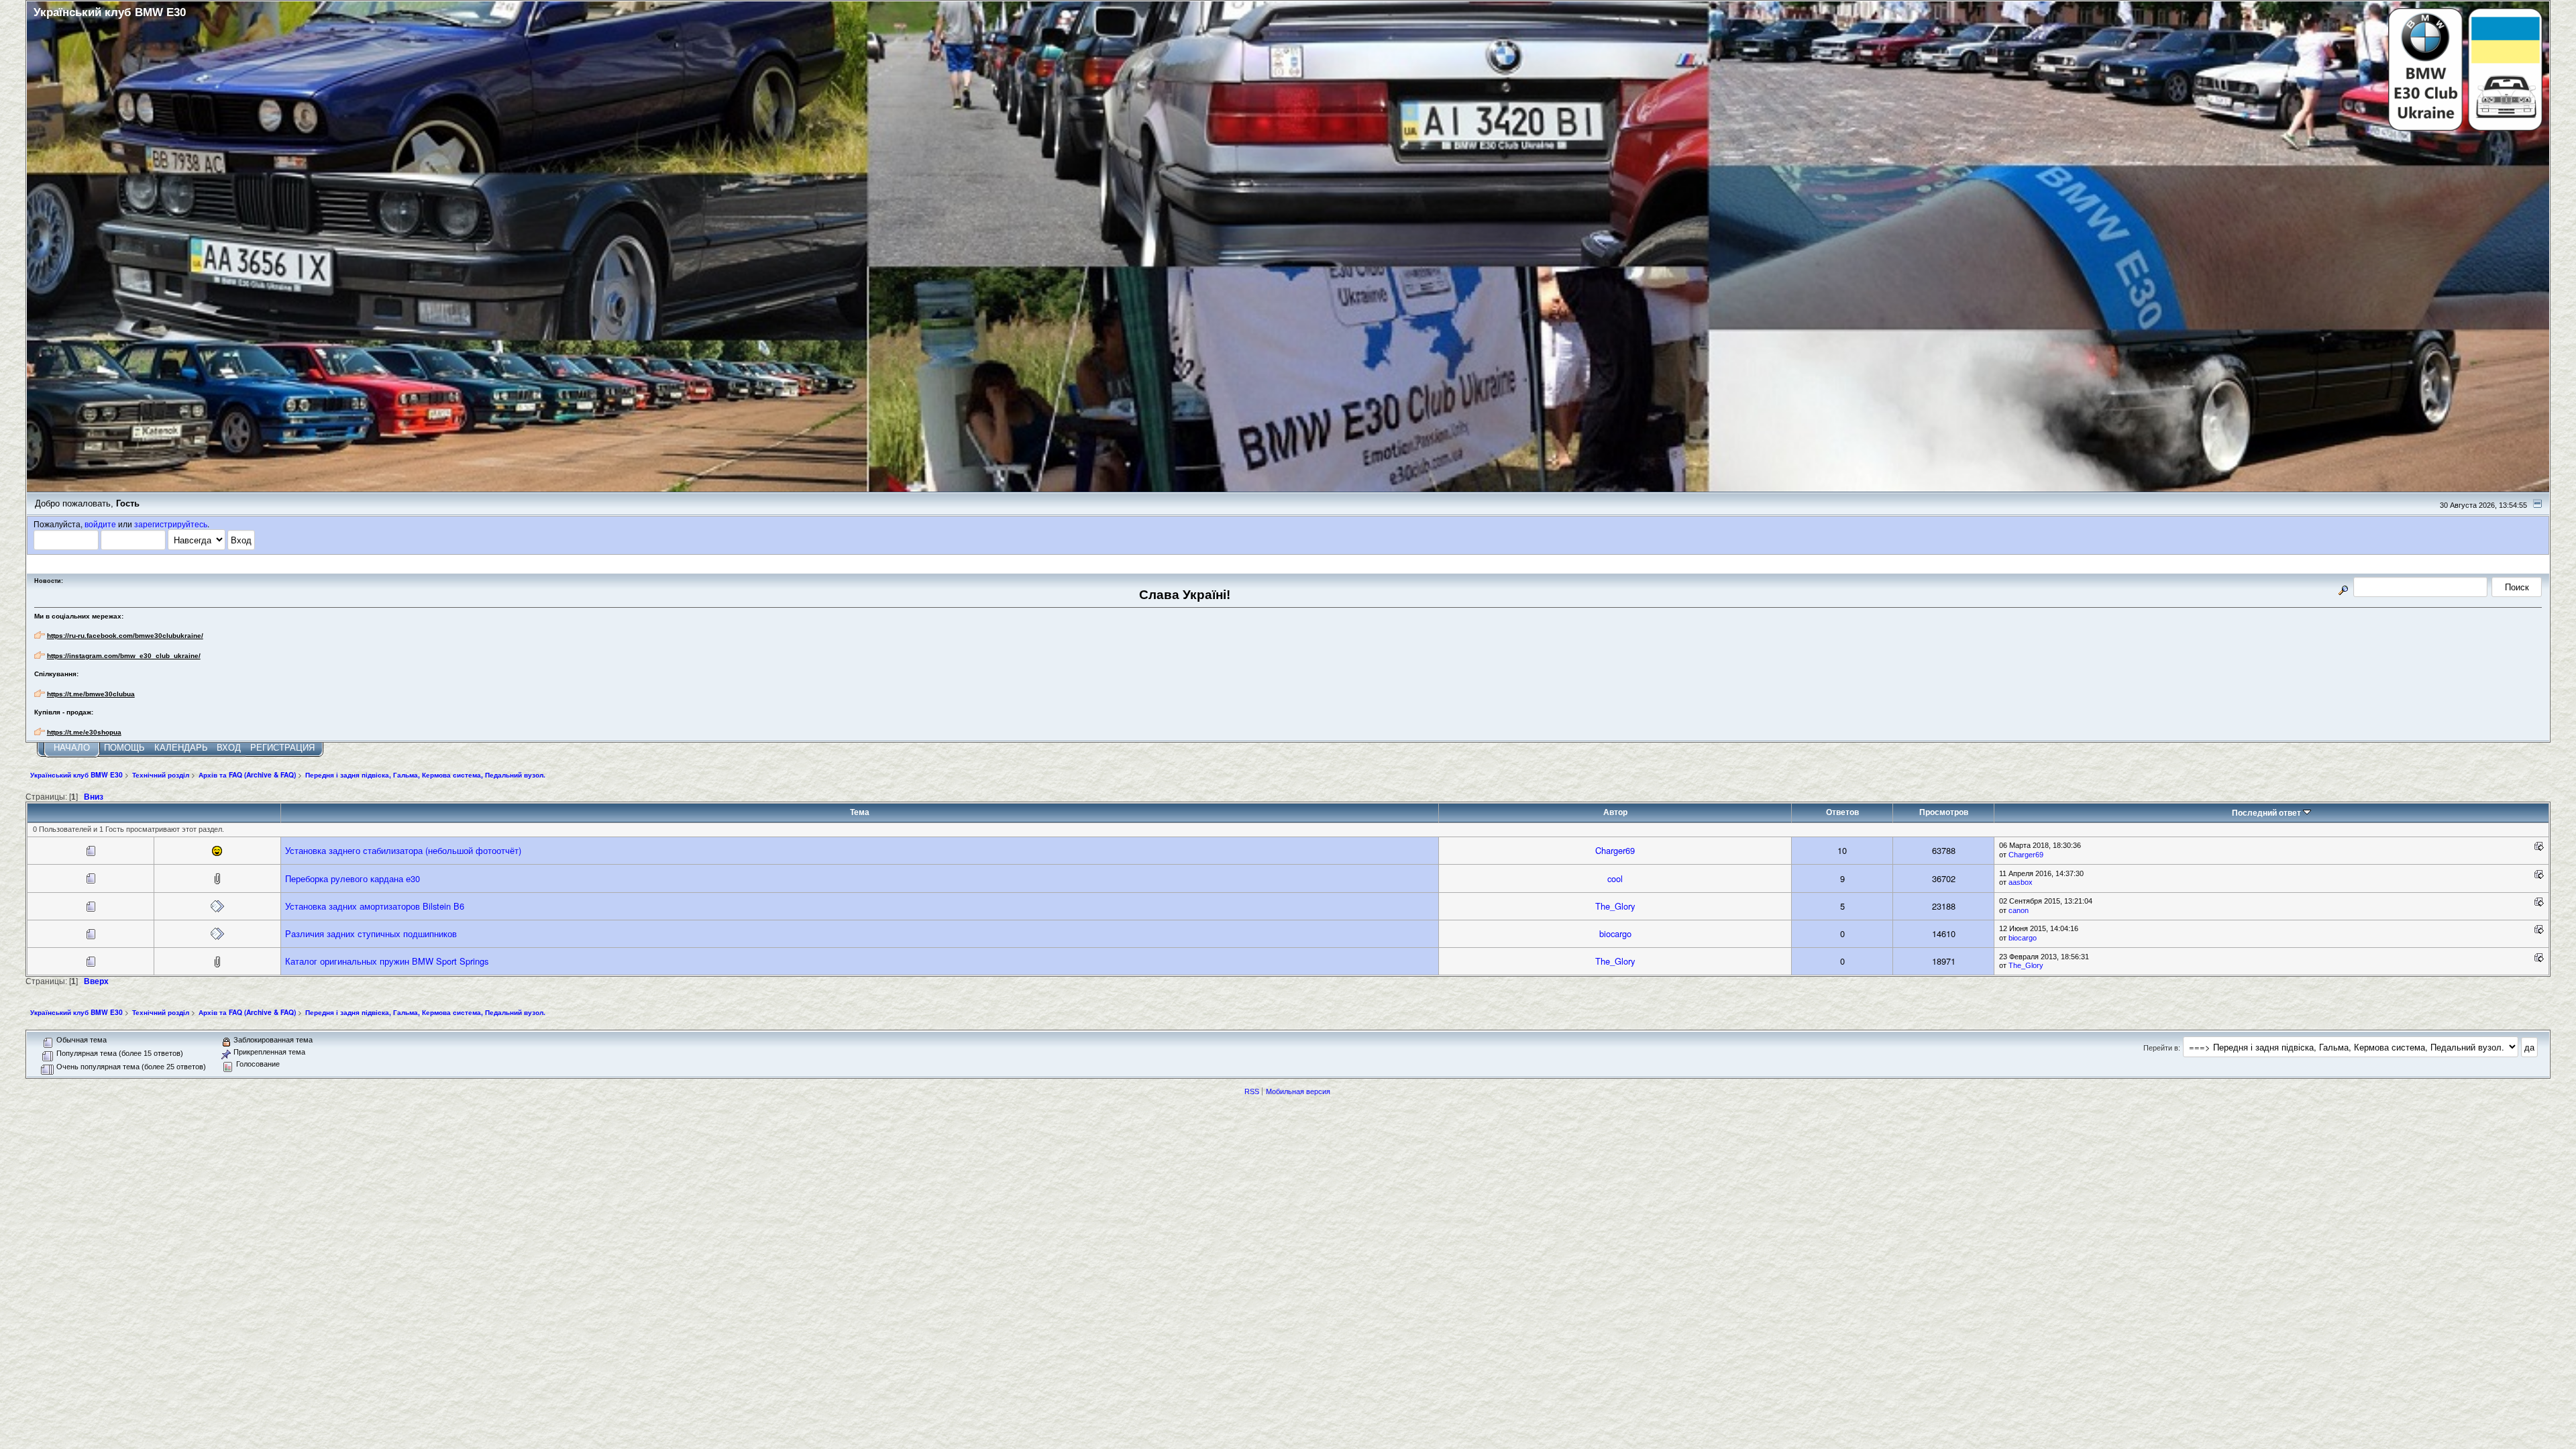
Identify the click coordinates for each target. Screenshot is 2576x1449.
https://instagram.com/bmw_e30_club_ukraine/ (124, 656)
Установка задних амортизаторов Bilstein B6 (375, 906)
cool (1615, 878)
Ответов (1842, 812)
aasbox (2021, 882)
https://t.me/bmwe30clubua (91, 694)
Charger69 (1615, 850)
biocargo (1615, 933)
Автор (1615, 812)
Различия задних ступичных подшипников (371, 933)
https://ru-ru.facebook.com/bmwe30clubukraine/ (125, 636)
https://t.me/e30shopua (84, 732)
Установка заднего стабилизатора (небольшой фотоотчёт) (403, 850)
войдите (100, 524)
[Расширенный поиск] (2343, 588)
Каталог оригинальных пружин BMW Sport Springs (387, 961)
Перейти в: (2162, 1048)
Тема (860, 812)
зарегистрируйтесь (171, 524)
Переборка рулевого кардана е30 (353, 878)
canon (2019, 910)
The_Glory (1615, 906)
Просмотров (1944, 812)
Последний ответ (2267, 813)
